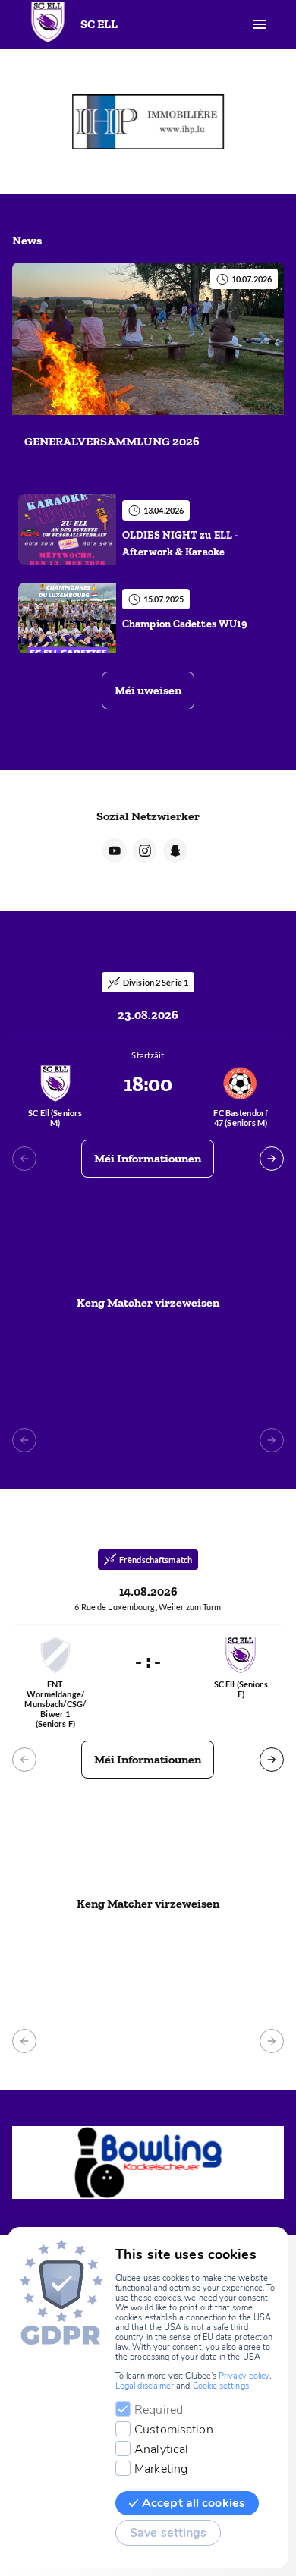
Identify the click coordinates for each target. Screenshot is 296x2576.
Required (159, 2410)
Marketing (161, 2469)
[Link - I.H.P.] (148, 121)
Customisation (174, 2430)
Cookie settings (221, 2386)
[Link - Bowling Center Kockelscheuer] (148, 2162)
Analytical (161, 2449)
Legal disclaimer (145, 2386)
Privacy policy (244, 2376)
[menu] (260, 24)
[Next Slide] (272, 1159)
